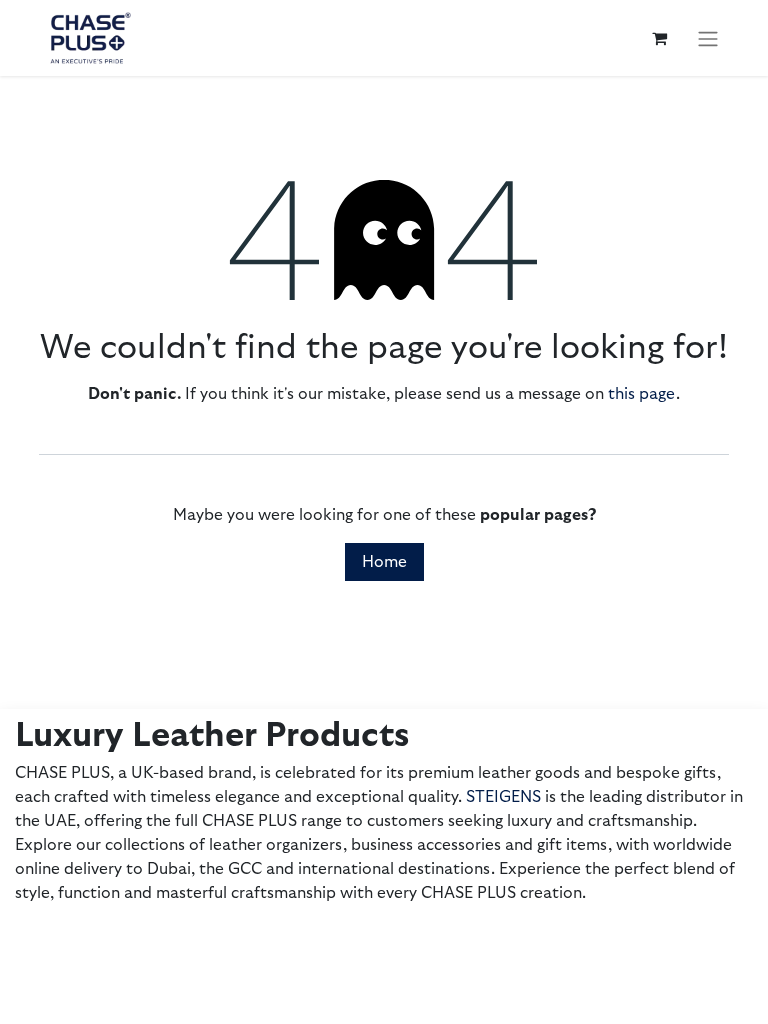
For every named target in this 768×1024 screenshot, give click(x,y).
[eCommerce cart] (659, 38)
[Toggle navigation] (708, 37)
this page (642, 394)
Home (384, 562)
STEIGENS (503, 797)
